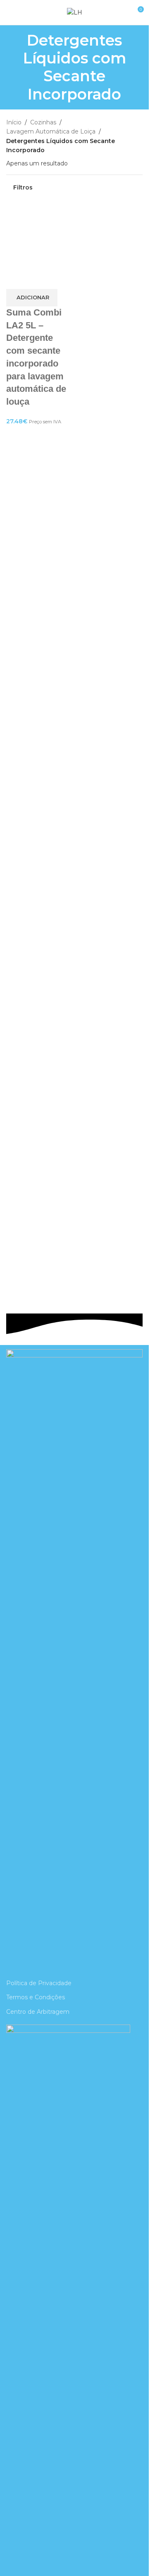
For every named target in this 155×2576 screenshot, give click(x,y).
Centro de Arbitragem (38, 2012)
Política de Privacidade (39, 1983)
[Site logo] (75, 12)
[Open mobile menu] (10, 12)
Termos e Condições (36, 1997)
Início (14, 122)
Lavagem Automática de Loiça (51, 131)
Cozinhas (43, 122)
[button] (32, 298)
